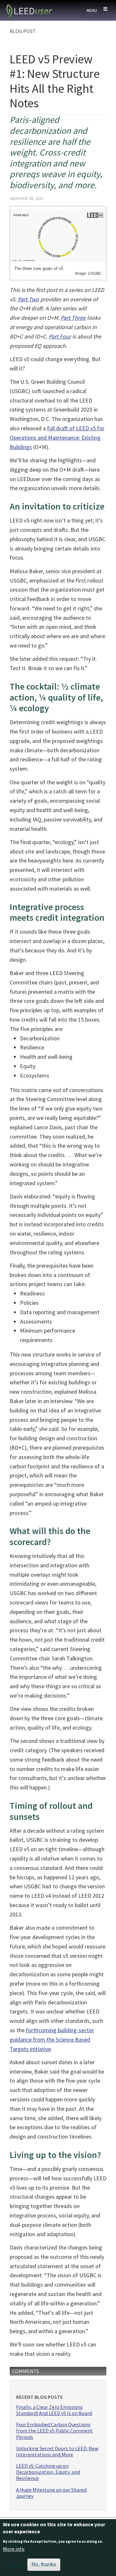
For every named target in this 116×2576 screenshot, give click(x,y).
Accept (15, 2565)
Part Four (60, 336)
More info (14, 2549)
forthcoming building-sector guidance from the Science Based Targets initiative (52, 2039)
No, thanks (44, 2565)
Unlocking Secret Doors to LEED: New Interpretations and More (57, 2452)
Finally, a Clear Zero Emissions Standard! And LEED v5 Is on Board (54, 2410)
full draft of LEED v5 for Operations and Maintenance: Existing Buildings (57, 438)
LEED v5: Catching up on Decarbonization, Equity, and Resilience (48, 2472)
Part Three (73, 318)
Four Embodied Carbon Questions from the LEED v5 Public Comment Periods (54, 2431)
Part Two (28, 299)
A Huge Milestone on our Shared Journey (51, 2493)
